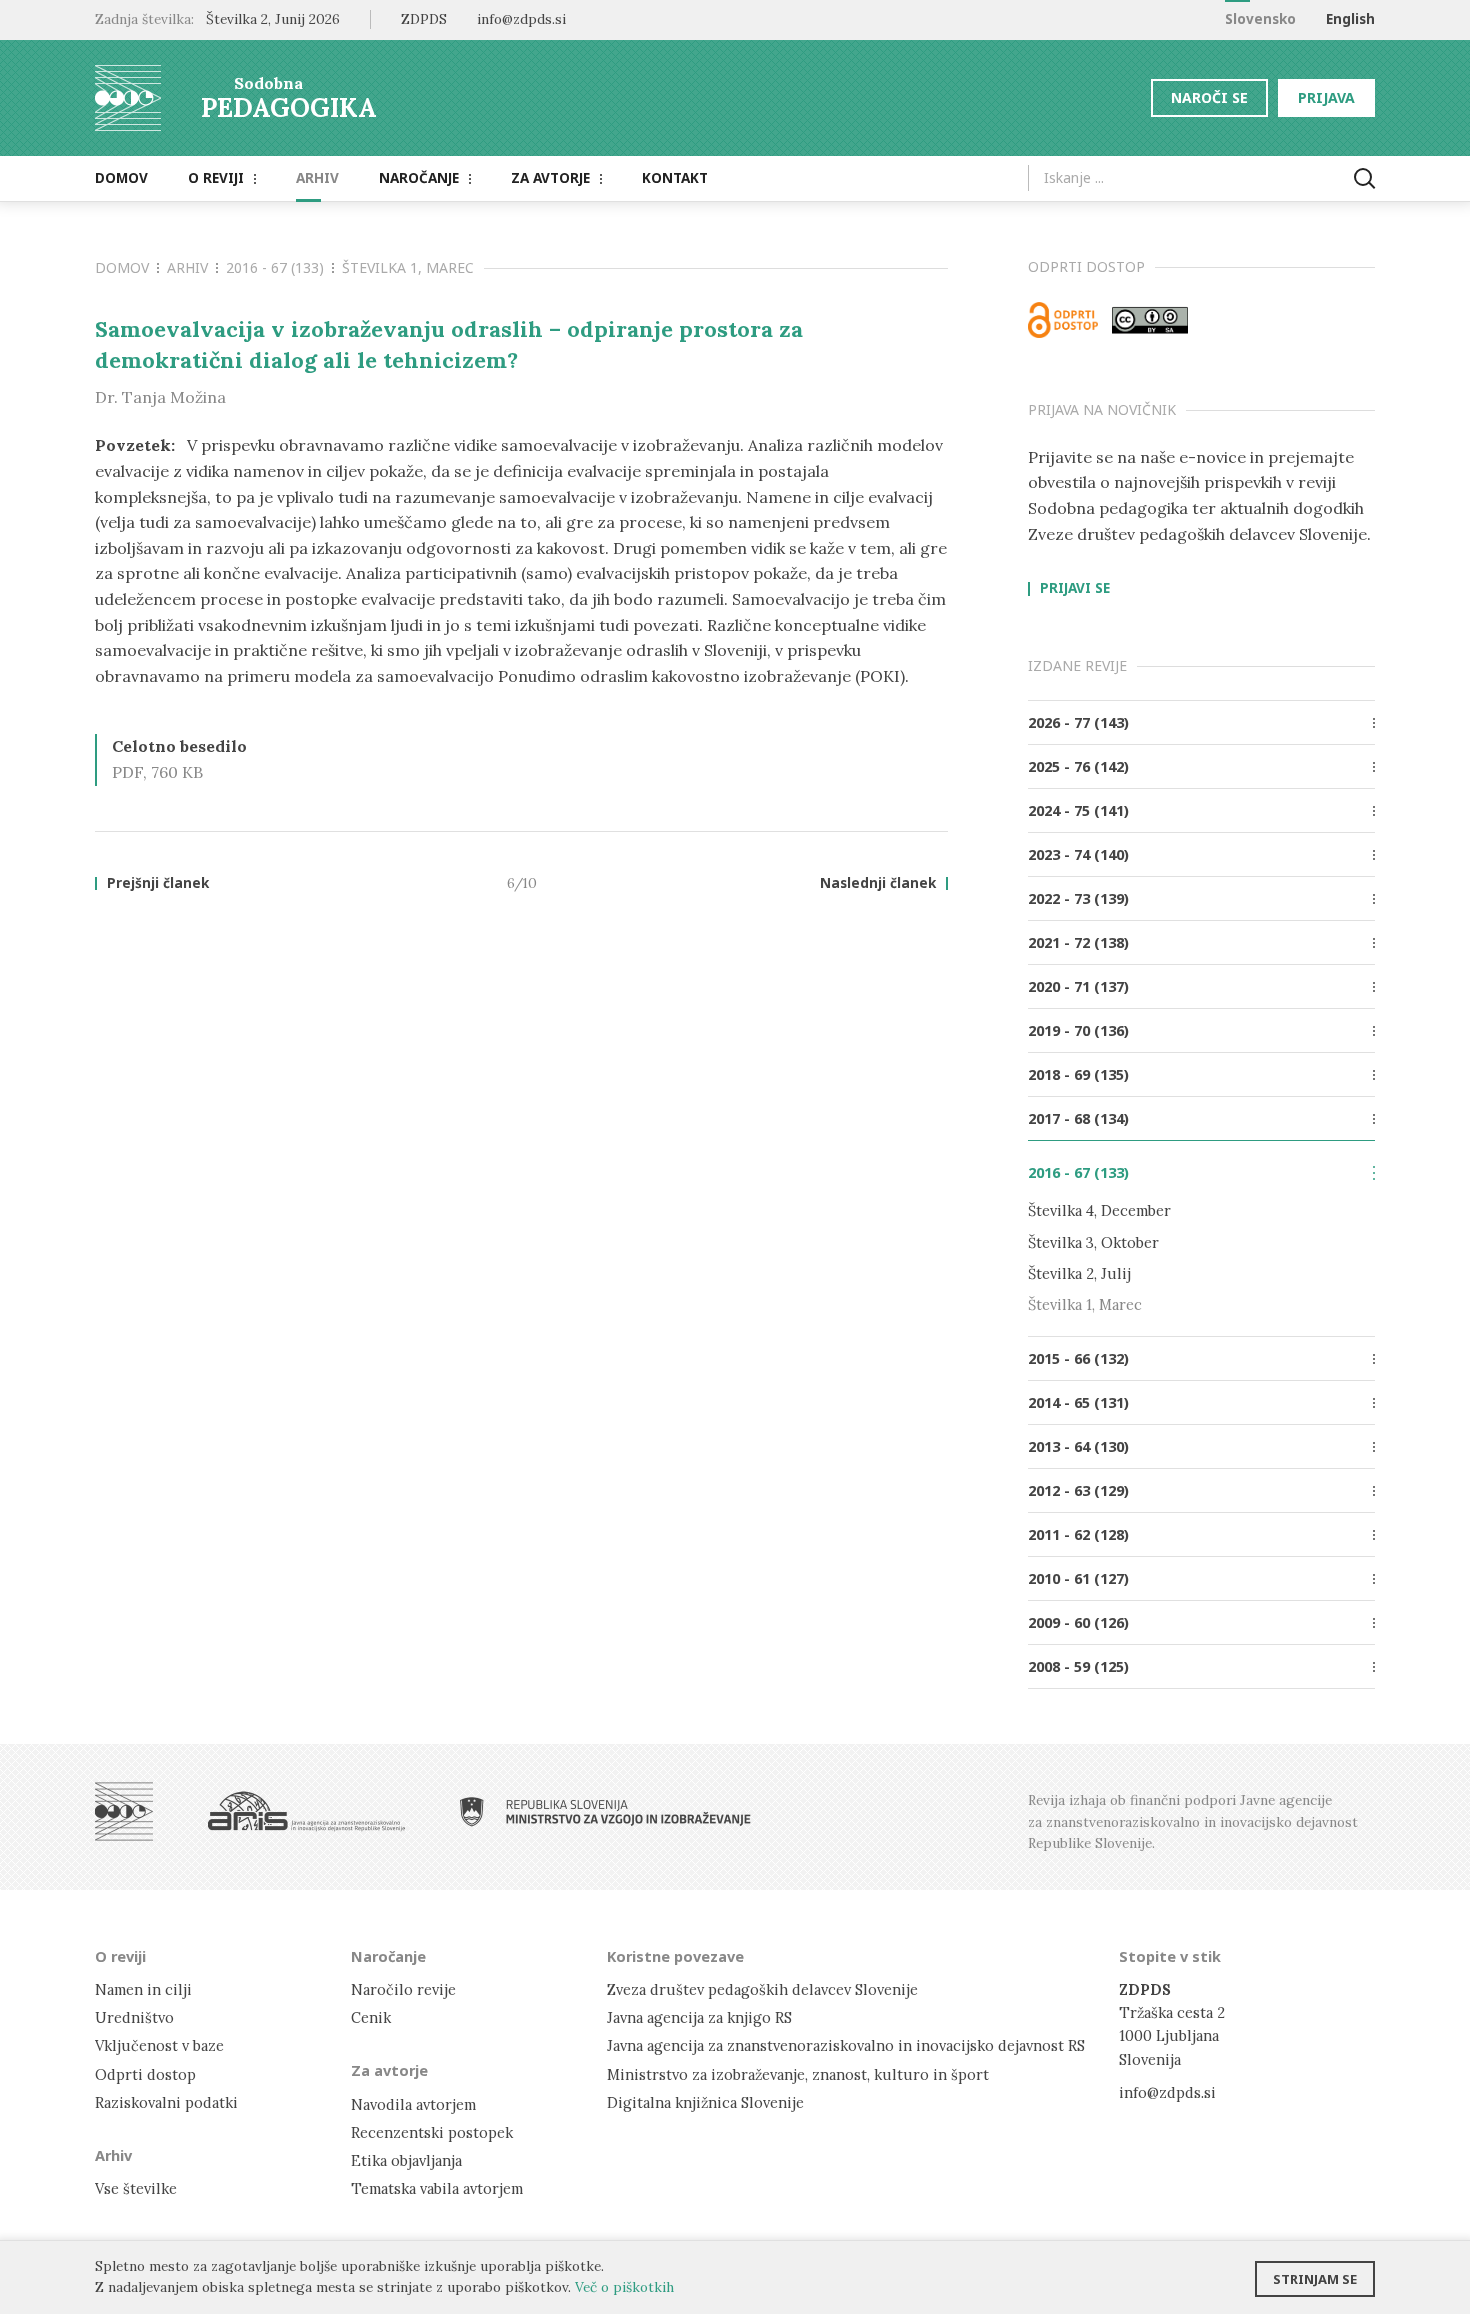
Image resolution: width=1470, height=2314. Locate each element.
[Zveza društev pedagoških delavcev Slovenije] (124, 1811)
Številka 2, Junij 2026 (273, 19)
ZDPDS (424, 19)
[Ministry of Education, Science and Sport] (605, 1811)
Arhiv (317, 178)
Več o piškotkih (624, 2287)
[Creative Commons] (1150, 320)
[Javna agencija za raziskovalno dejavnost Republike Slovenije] (306, 1811)
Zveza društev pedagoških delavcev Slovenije (762, 1989)
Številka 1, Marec (408, 267)
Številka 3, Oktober (1093, 1242)
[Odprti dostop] (1063, 320)
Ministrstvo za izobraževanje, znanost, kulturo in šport (798, 2074)
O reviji (216, 178)
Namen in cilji (143, 1989)
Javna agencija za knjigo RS (699, 2017)
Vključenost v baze (159, 2045)
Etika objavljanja (406, 2160)
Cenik (371, 2017)
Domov (121, 178)
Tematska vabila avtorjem (437, 2188)
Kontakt (675, 178)
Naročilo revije (403, 1989)
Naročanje (419, 178)
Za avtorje (550, 178)
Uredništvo (134, 2017)
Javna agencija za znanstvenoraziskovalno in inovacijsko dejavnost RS (846, 2045)
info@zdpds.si (1167, 2092)
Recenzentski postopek (432, 2132)
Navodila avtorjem (413, 2104)
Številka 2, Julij (1079, 1273)
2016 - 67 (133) (275, 267)
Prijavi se (1075, 589)
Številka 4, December (1099, 1210)
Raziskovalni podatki (166, 2102)
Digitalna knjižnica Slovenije (705, 2102)
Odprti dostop (145, 2074)
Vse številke (136, 2188)
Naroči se (1209, 97)
